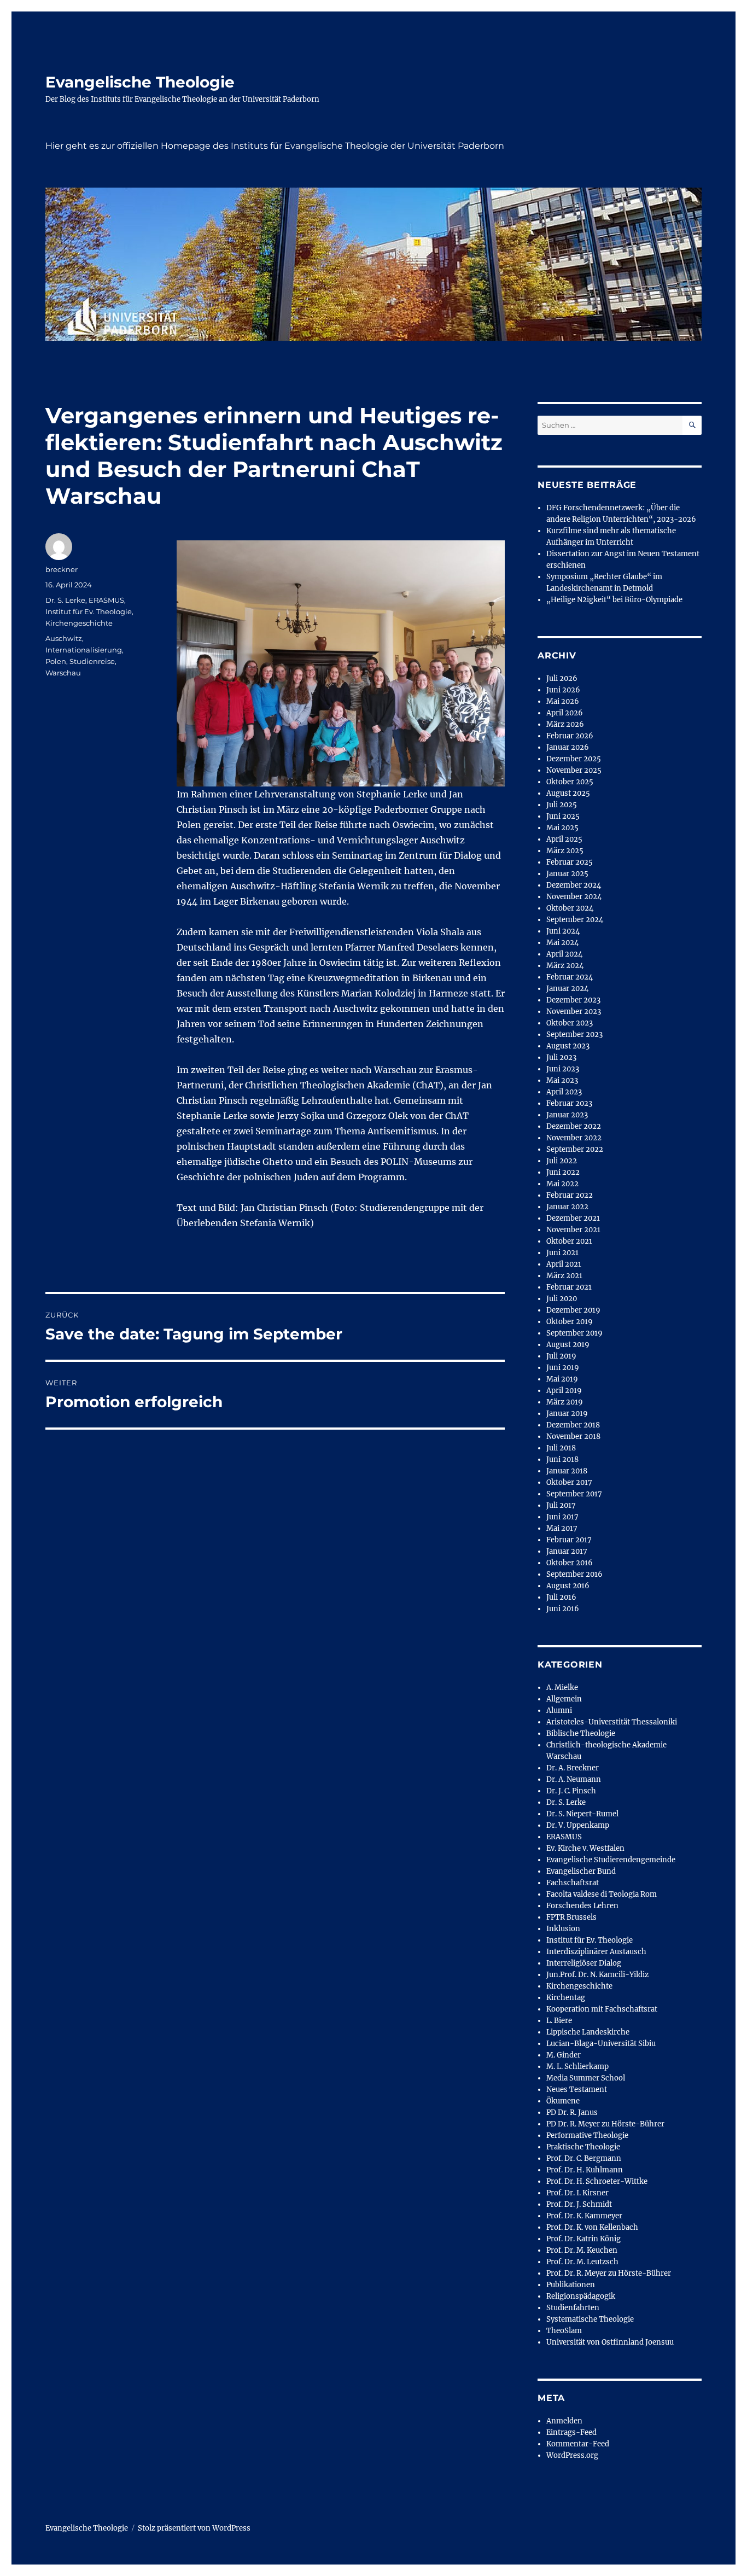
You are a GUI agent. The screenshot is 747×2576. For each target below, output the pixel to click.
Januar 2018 (567, 1471)
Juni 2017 (562, 1517)
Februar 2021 (569, 1287)
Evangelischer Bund (581, 1871)
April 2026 (565, 713)
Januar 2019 (567, 1414)
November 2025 (574, 770)
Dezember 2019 (573, 1310)
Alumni (559, 1710)
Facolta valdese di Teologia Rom (602, 1894)
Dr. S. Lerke (65, 600)
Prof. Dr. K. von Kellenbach (592, 2227)
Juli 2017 (561, 1505)
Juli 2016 (561, 1597)
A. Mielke (562, 1688)
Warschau (63, 673)
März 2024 (565, 966)
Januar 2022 (567, 1207)
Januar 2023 (567, 1115)
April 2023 (564, 1092)
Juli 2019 (561, 1356)
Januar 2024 (567, 989)
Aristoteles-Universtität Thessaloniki (612, 1722)
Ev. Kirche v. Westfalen (585, 1848)
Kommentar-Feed (578, 2444)
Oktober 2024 (570, 908)
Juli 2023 (561, 1057)
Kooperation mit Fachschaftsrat (602, 2009)
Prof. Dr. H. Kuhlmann (585, 2170)
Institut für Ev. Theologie (89, 611)
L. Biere (559, 2021)
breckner (62, 569)
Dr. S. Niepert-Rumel (582, 1814)
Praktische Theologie (583, 2147)
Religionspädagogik (581, 2296)
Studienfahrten (573, 2308)
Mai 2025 (562, 828)
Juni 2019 (563, 1368)
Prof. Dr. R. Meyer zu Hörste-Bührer (609, 2273)
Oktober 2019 (570, 1322)
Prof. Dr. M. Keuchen (582, 2250)
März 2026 (565, 724)
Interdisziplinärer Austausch (596, 1952)
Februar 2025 (570, 862)
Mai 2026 (563, 701)
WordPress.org (572, 2455)
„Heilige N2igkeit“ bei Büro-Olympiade (614, 600)
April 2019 (564, 1391)
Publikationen (571, 2285)
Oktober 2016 (570, 1563)
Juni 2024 (563, 931)
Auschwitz (64, 638)
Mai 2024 (562, 943)
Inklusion (563, 1929)
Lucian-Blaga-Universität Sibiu (601, 2044)
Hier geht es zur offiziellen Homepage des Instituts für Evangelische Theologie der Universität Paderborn (275, 146)
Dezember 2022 (574, 1126)
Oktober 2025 (570, 782)
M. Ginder (564, 2055)
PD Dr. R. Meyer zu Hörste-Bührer (605, 2124)
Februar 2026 (570, 736)
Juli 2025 (562, 805)
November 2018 (573, 1436)
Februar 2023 (569, 1103)
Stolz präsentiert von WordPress (194, 2528)
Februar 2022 (570, 1195)
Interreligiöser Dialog (584, 1963)
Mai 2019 (562, 1379)
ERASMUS (106, 600)
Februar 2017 (569, 1540)
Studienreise (92, 661)
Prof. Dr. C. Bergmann (584, 2158)
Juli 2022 (562, 1161)
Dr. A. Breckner (573, 1768)
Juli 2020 (562, 1299)
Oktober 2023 (570, 1023)
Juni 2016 (563, 1609)
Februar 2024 (570, 977)
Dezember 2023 (573, 1000)
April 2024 (564, 954)
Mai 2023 (562, 1080)
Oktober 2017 (569, 1482)
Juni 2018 (562, 1459)
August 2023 (568, 1046)
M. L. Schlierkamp (577, 2067)
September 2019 (574, 1333)
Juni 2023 (563, 1069)
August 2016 (568, 1586)
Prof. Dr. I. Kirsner (577, 2193)
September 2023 (574, 1035)
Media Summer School (586, 2078)
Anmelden (564, 2421)
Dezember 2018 (573, 1425)
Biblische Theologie (581, 1733)
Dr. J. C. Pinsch (571, 1791)
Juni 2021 (562, 1253)
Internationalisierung (84, 650)
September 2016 (574, 1574)
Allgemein (564, 1699)
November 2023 (574, 1012)
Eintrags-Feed (571, 2432)
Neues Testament (577, 2090)
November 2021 (573, 1230)
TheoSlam (564, 2331)
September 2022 (575, 1149)
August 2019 (568, 1345)
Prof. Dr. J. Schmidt (579, 2204)
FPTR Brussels (571, 1917)
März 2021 (564, 1276)
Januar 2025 (567, 874)
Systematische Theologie (590, 2319)
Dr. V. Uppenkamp (578, 1825)
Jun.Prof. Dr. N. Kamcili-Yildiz (597, 1975)
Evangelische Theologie (140, 82)
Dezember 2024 (574, 885)
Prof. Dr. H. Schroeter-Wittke (597, 2181)
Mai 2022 (562, 1184)
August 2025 (568, 793)
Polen (56, 661)
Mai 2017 (562, 1528)
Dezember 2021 (573, 1218)
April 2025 (564, 839)
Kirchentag (566, 1998)
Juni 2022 (563, 1172)
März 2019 (565, 1402)
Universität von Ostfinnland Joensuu (610, 2342)
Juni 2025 (563, 816)
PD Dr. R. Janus (572, 2112)
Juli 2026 (562, 678)
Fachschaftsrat (573, 1883)
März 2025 (565, 851)
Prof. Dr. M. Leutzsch (582, 2262)
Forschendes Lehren (582, 1906)
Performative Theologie (587, 2135)
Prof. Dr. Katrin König (583, 2239)
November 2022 (574, 1138)
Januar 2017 (567, 1551)
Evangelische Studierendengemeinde (611, 1860)
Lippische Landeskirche (588, 2032)
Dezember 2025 (574, 759)
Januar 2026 (568, 747)
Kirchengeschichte (79, 623)
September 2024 (575, 920)
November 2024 (574, 897)
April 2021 (564, 1264)
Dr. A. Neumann (574, 1779)
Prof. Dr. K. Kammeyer (584, 2216)
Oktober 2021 (569, 1241)
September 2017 (574, 1494)
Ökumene (563, 2101)
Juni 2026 (563, 690)
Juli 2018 (561, 1448)
